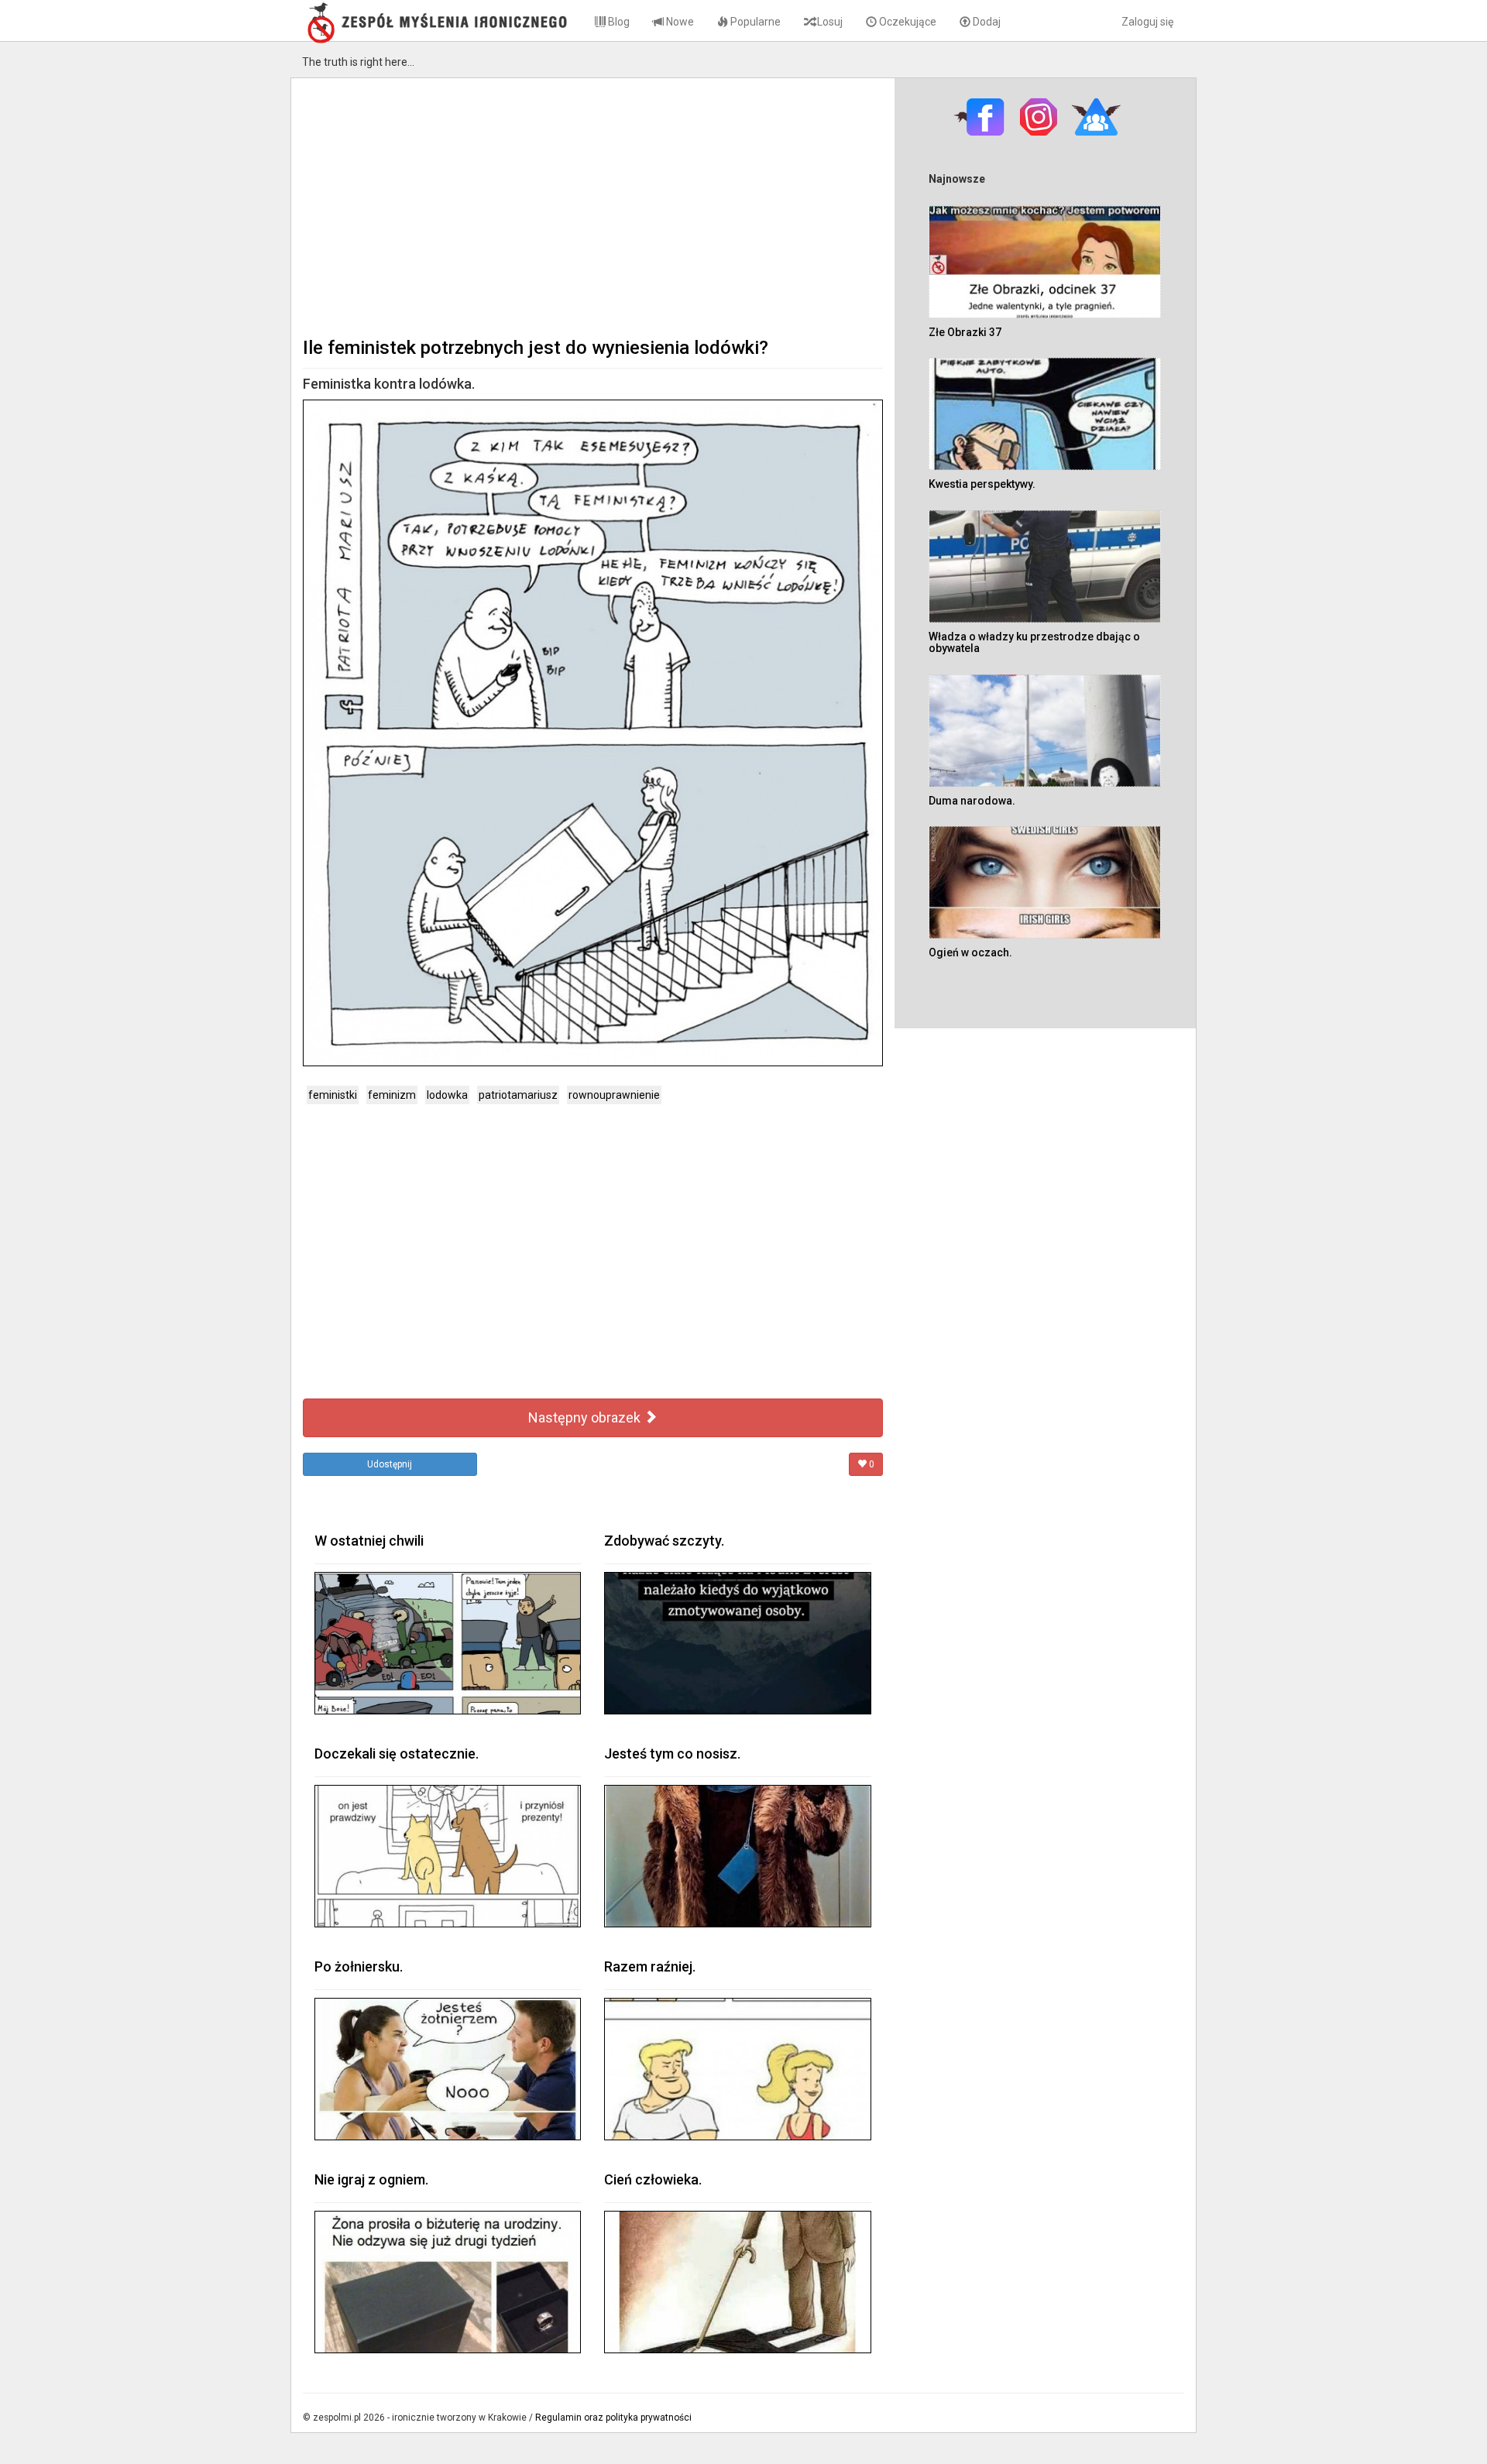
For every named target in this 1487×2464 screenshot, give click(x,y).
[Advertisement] (593, 206)
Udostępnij (390, 1464)
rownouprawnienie (614, 1095)
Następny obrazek (586, 1417)
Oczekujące (907, 22)
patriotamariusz (518, 1095)
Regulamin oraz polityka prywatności (613, 2418)
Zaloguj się (1147, 22)
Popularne (754, 22)
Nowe (679, 22)
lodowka (447, 1095)
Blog (618, 22)
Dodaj (986, 22)
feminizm (392, 1095)
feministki (333, 1095)
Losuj (829, 22)
